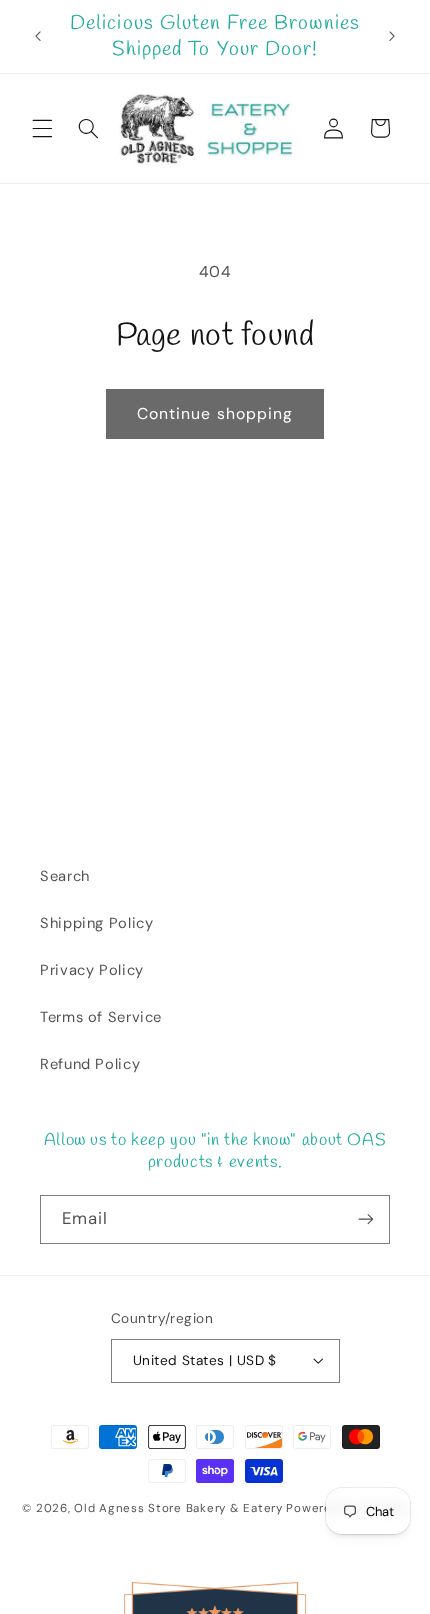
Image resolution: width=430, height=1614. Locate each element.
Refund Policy (90, 1064)
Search (65, 876)
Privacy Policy (92, 970)
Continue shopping (215, 413)
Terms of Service (101, 1017)
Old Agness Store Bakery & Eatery (178, 1508)
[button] (42, 128)
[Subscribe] (366, 1219)
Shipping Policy (96, 923)
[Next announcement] (392, 37)
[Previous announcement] (38, 37)
